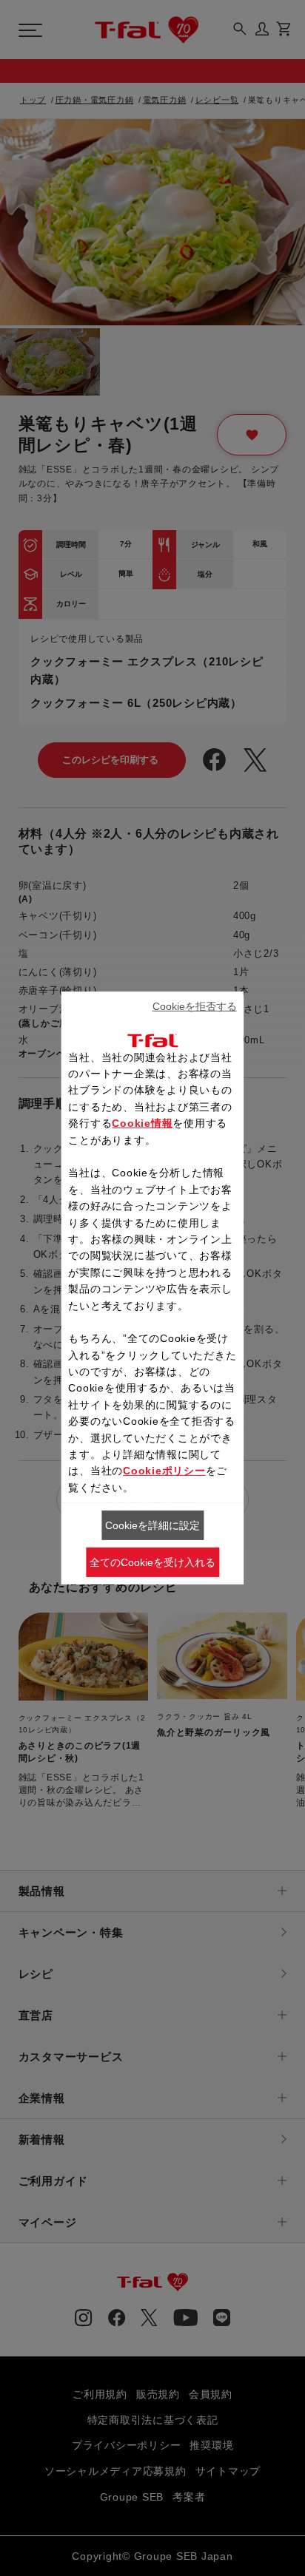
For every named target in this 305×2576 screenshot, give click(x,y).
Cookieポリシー (164, 1471)
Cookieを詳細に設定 (152, 1525)
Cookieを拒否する (195, 1006)
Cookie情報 (142, 1123)
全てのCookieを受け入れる (152, 1562)
